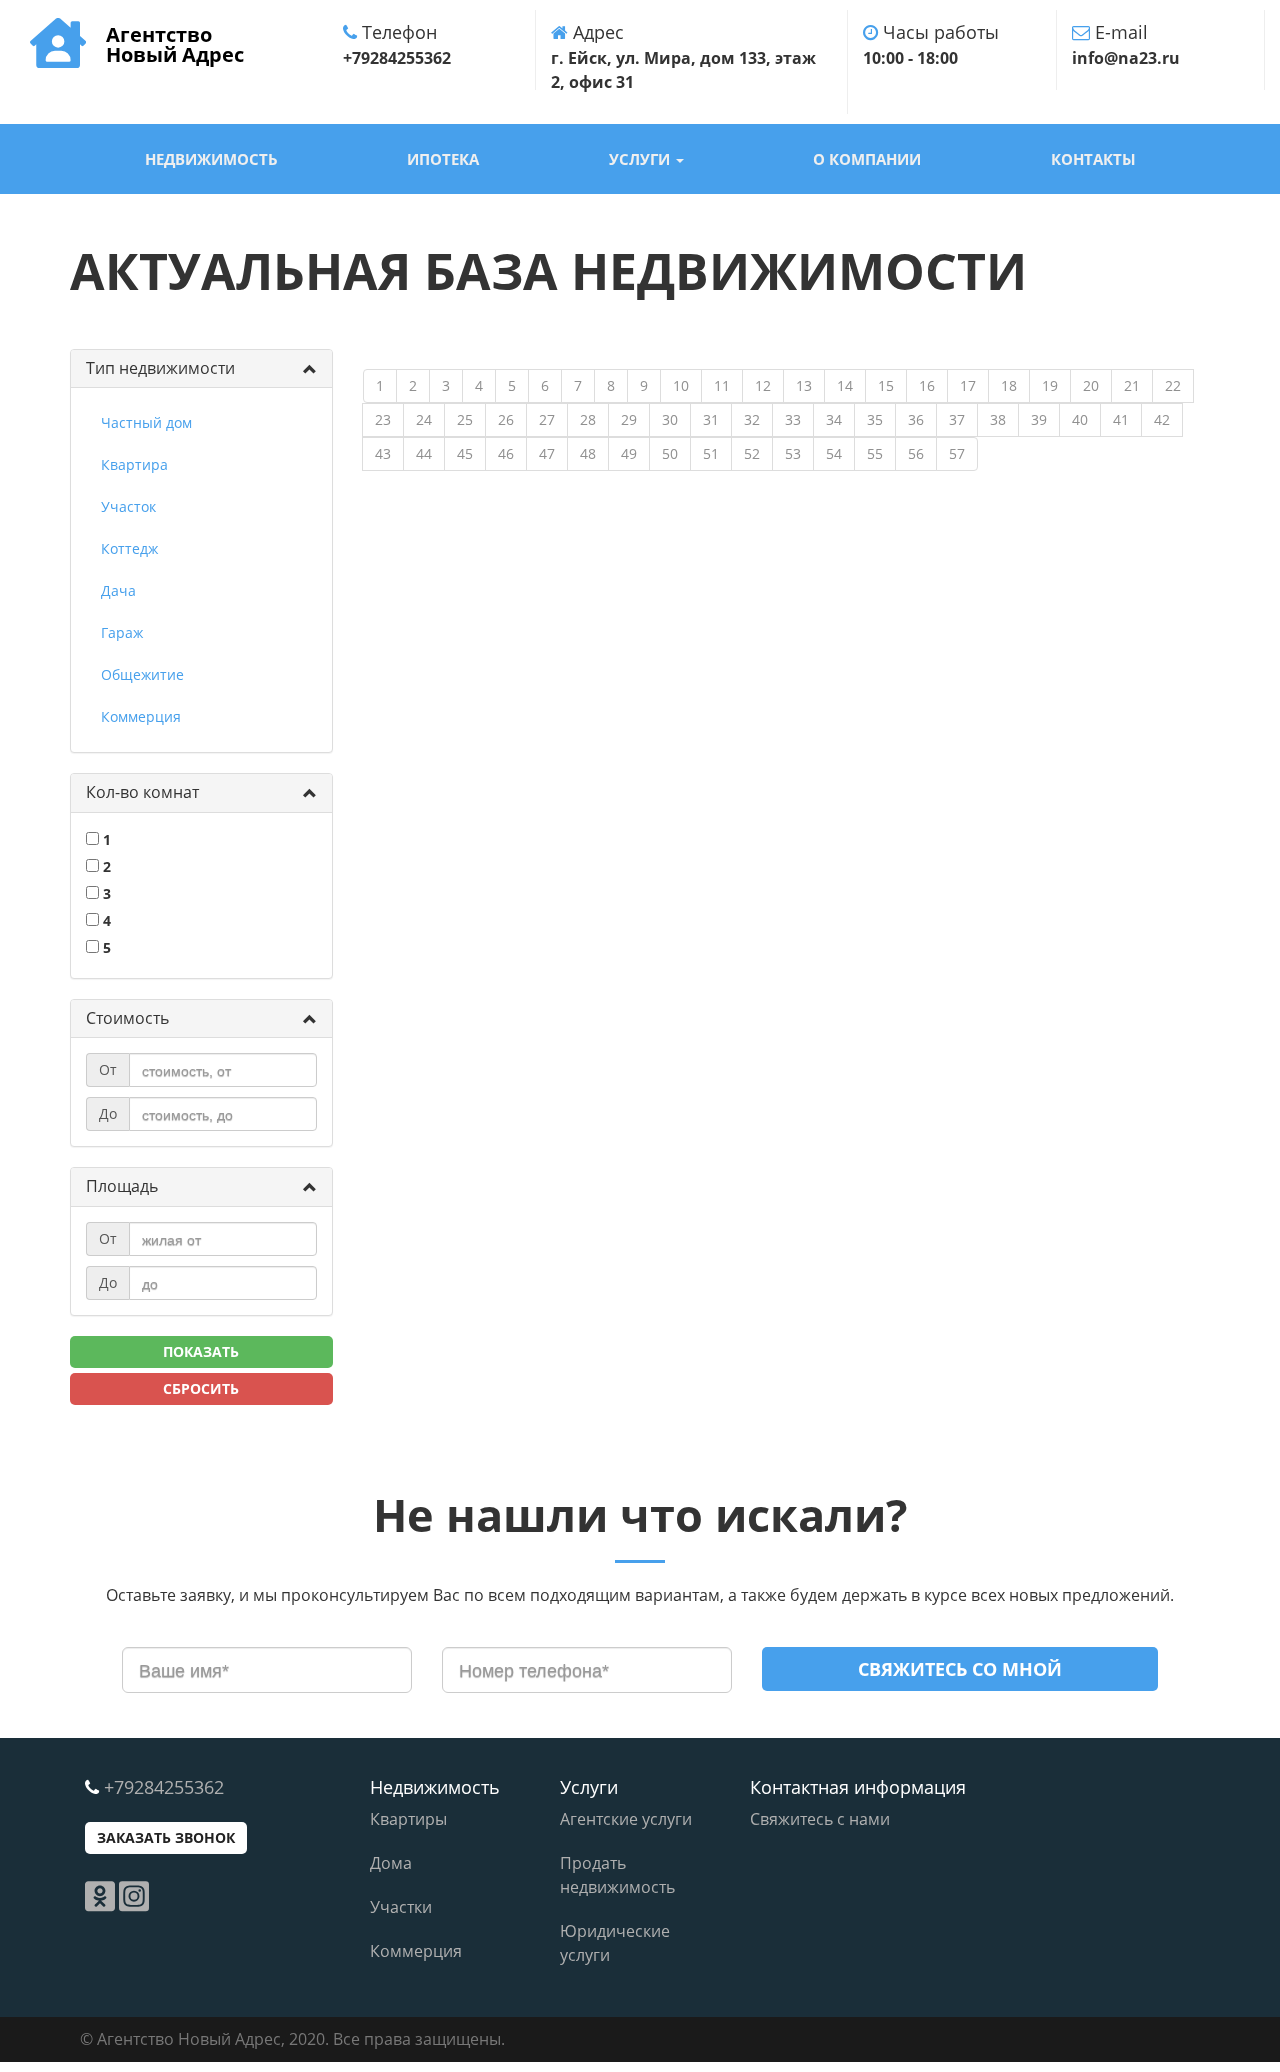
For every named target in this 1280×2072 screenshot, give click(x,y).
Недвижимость (211, 159)
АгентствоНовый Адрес (175, 40)
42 (1162, 419)
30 (670, 419)
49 (629, 453)
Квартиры (408, 1819)
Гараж (122, 632)
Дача (118, 590)
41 (1121, 419)
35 (875, 419)
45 (465, 453)
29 (629, 419)
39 (1039, 419)
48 (588, 453)
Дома (391, 1863)
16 (927, 385)
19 (1050, 385)
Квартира (134, 464)
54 (834, 453)
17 (968, 385)
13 (804, 385)
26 (506, 419)
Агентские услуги (626, 1819)
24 (424, 419)
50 (670, 453)
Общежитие (142, 674)
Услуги (641, 159)
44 (424, 453)
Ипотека (443, 159)
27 (547, 419)
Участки (401, 1907)
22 (1173, 385)
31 (711, 419)
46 (506, 453)
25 (465, 419)
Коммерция (141, 716)
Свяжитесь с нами (820, 1819)
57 (957, 453)
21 (1132, 385)
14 (845, 385)
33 (793, 419)
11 (722, 385)
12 (763, 385)
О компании (867, 159)
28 (588, 419)
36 (916, 419)
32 (752, 419)
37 (957, 419)
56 (916, 453)
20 (1091, 385)
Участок (128, 506)
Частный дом (146, 422)
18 (1009, 385)
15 (886, 385)
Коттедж (129, 548)
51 (711, 453)
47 (547, 453)
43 (383, 453)
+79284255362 (164, 1787)
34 (834, 419)
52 (752, 453)
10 (681, 385)
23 (383, 419)
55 (875, 453)
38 (998, 419)
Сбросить (201, 1388)
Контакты (1093, 159)
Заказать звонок (166, 1837)
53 (793, 453)
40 (1080, 419)
